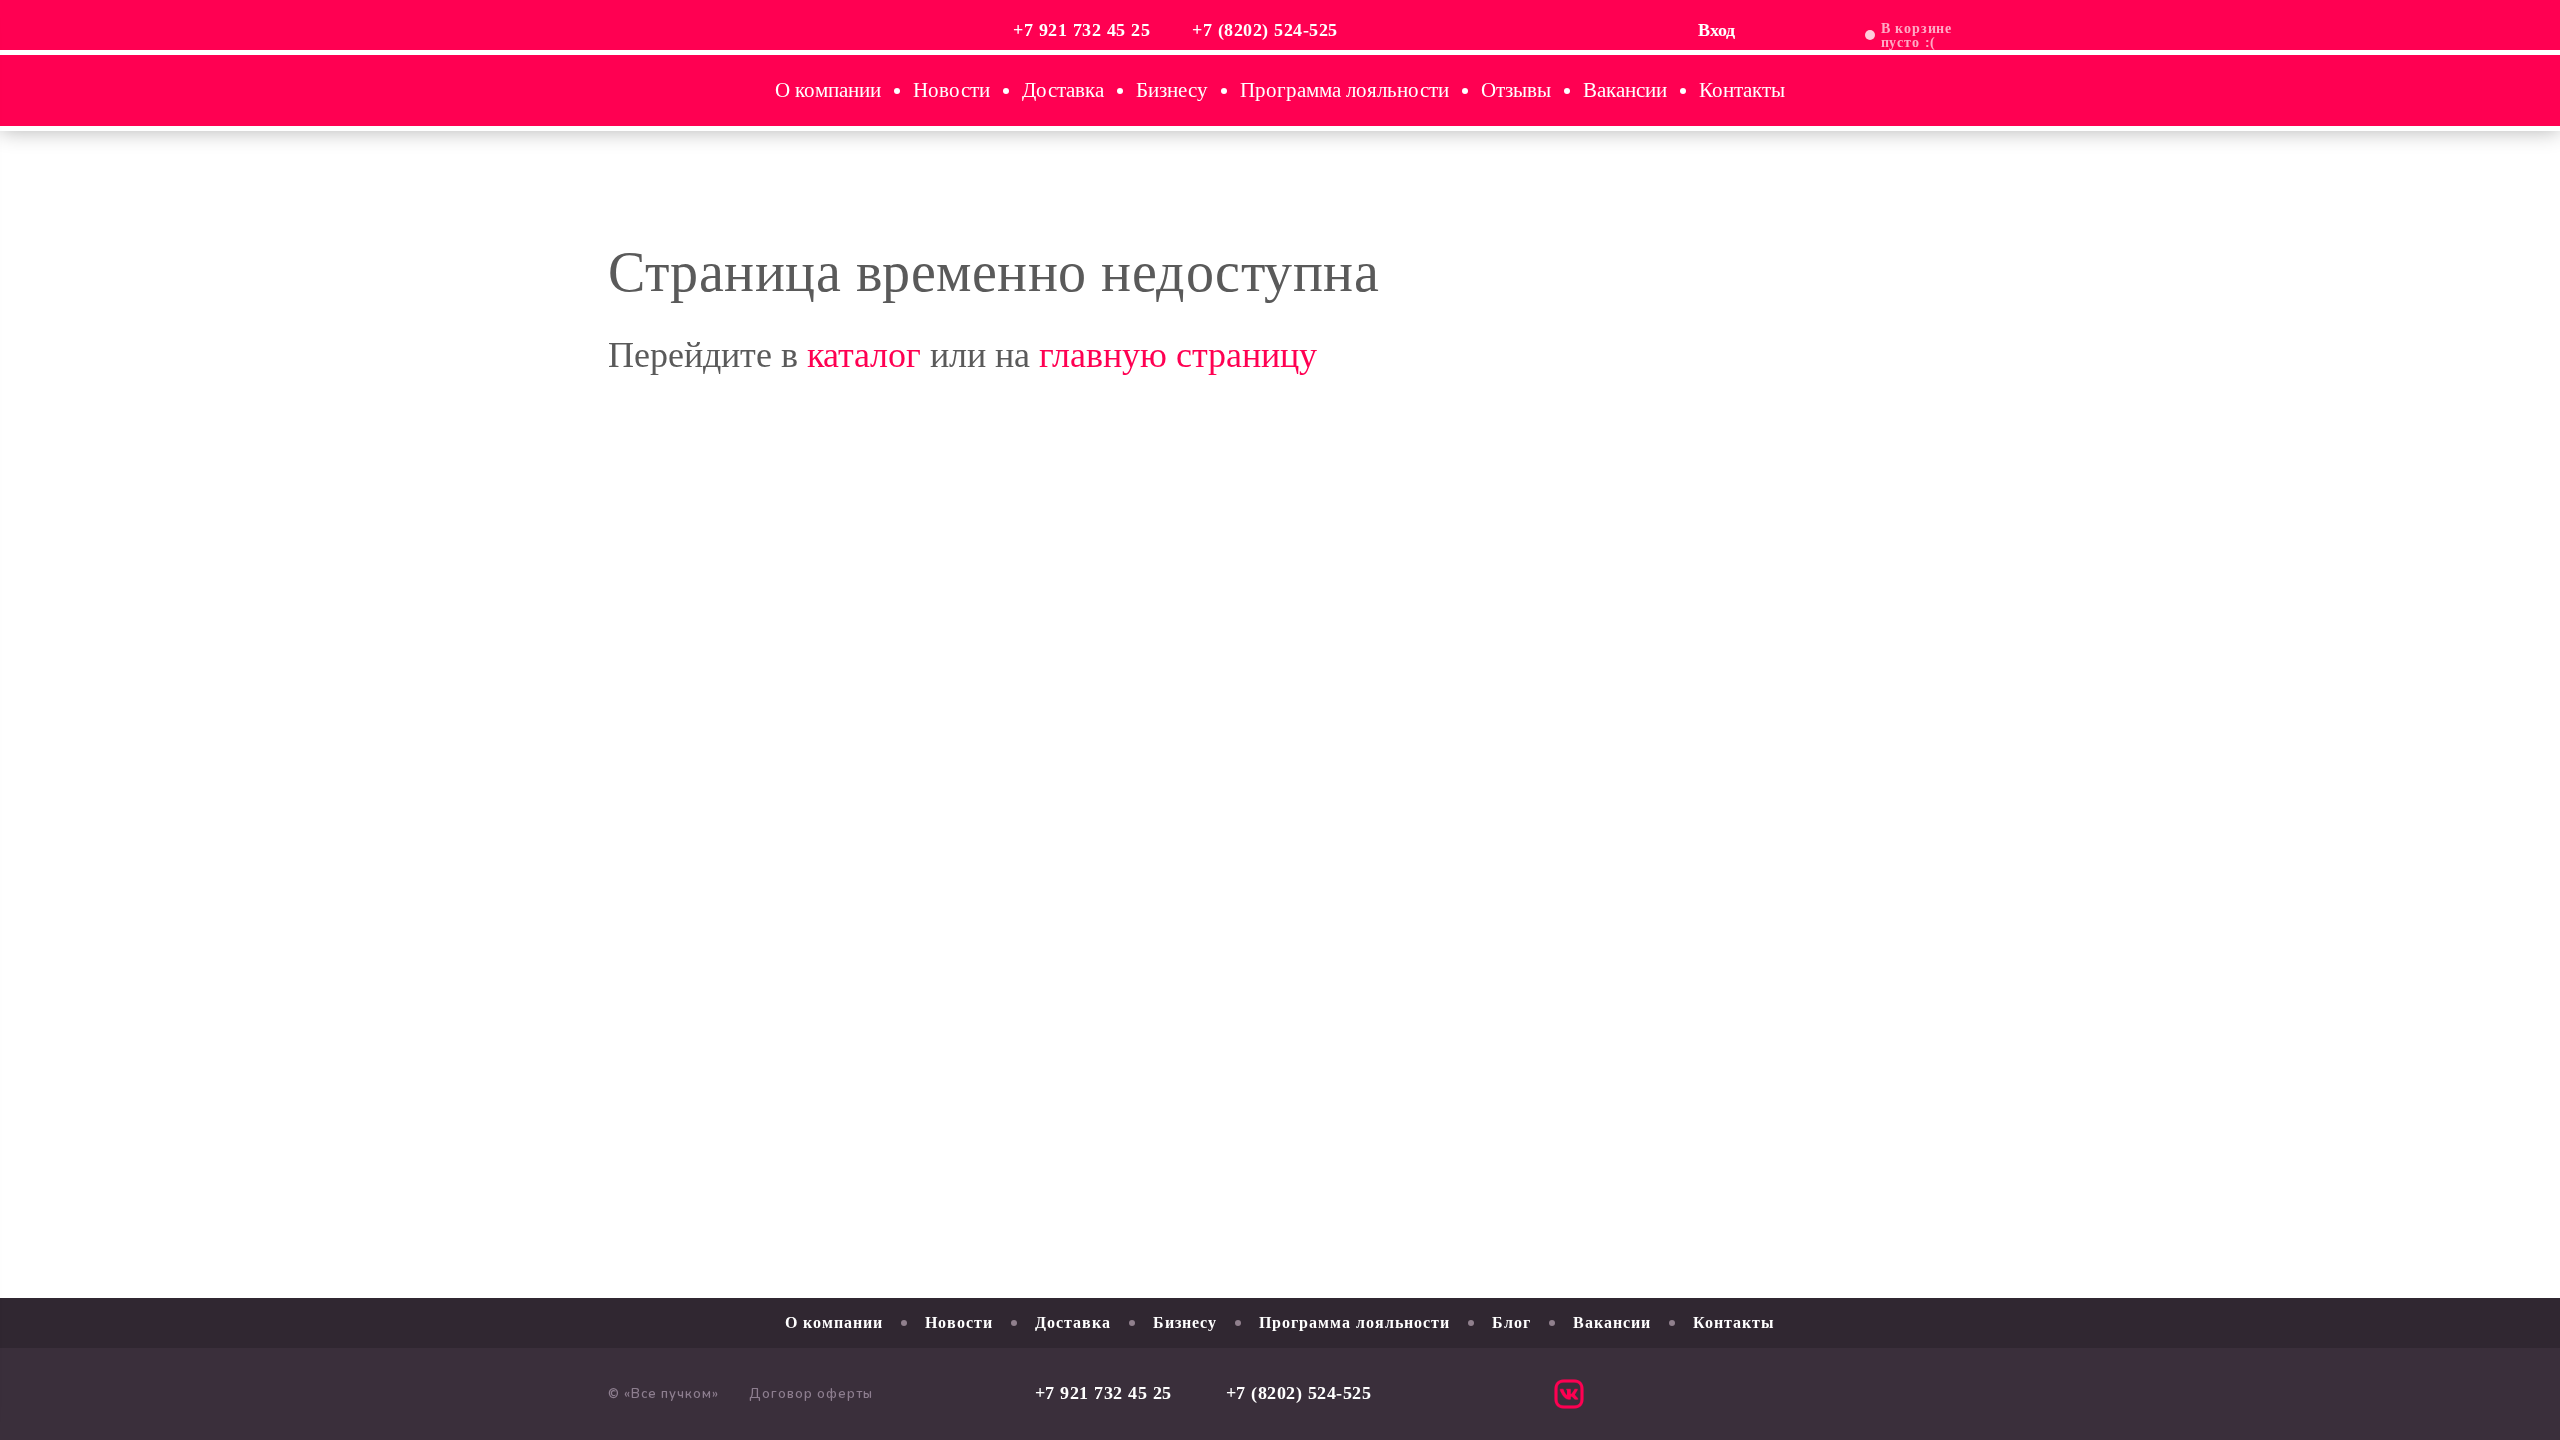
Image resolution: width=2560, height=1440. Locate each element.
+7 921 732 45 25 (1081, 30)
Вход (1716, 30)
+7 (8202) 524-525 (1265, 30)
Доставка (1063, 90)
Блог (1511, 1322)
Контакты (1742, 90)
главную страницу (1178, 355)
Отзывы (1516, 90)
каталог (864, 355)
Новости (951, 90)
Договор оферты (811, 1394)
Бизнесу (1172, 90)
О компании (828, 90)
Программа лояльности (1344, 90)
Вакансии (1625, 90)
